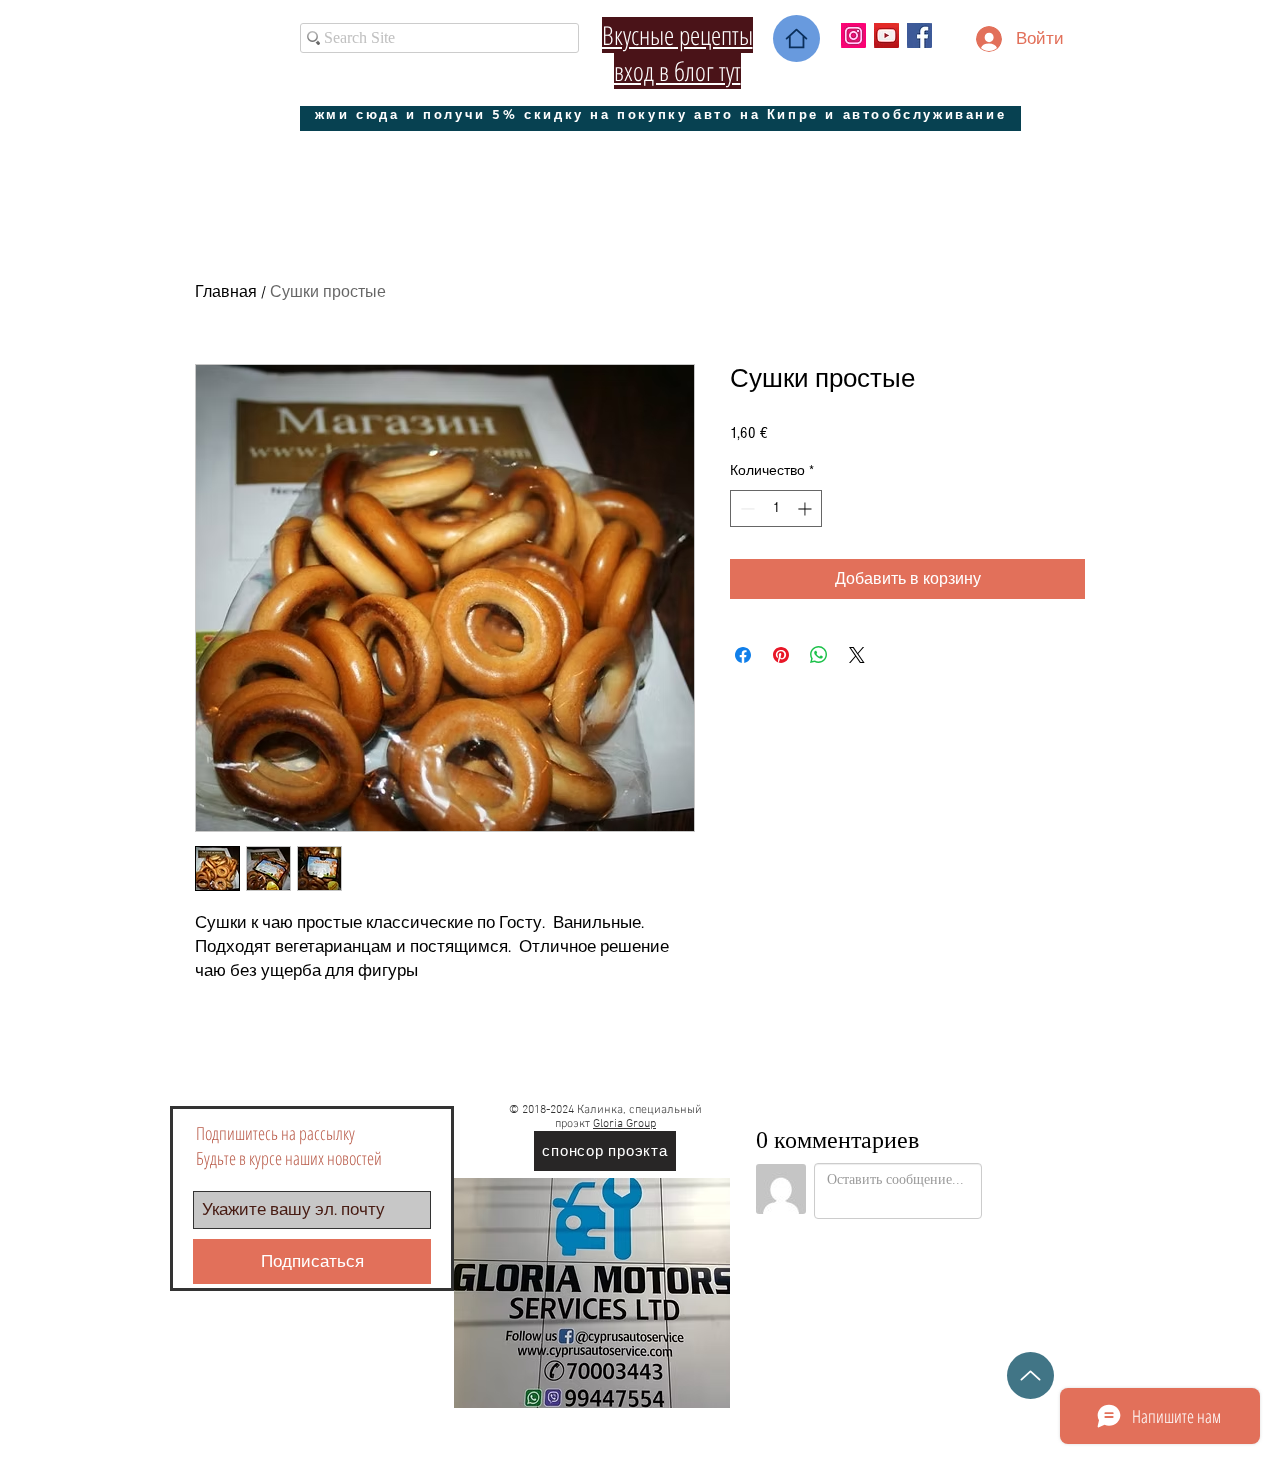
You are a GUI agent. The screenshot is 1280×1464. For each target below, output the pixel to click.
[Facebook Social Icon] (919, 35)
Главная (226, 292)
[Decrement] (745, 508)
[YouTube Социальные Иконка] (886, 35)
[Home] (796, 38)
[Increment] (806, 508)
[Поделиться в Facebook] (743, 655)
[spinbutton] (776, 508)
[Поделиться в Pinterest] (781, 655)
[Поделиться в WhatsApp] (819, 655)
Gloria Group (624, 1124)
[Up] (1030, 1375)
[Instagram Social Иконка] (853, 35)
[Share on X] (857, 655)
